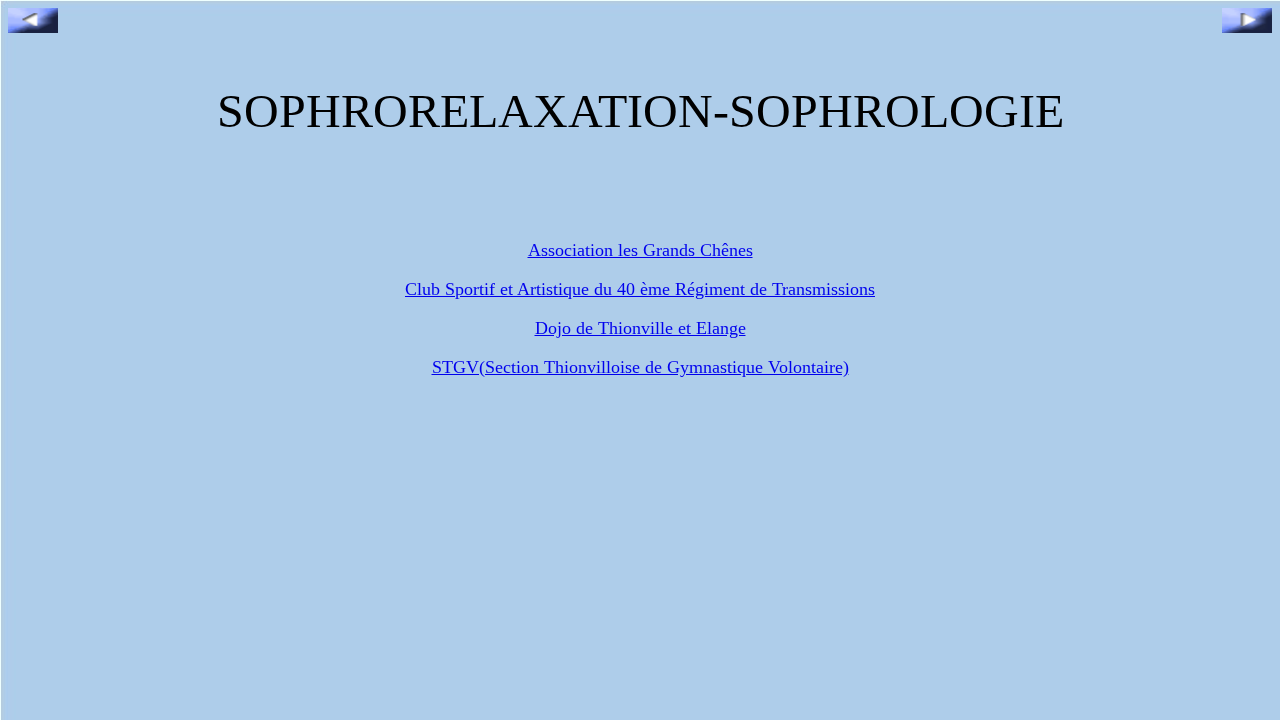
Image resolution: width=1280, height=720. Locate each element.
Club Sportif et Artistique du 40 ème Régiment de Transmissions (640, 289)
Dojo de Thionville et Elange (640, 328)
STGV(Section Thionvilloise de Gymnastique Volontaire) (640, 367)
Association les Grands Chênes (640, 250)
